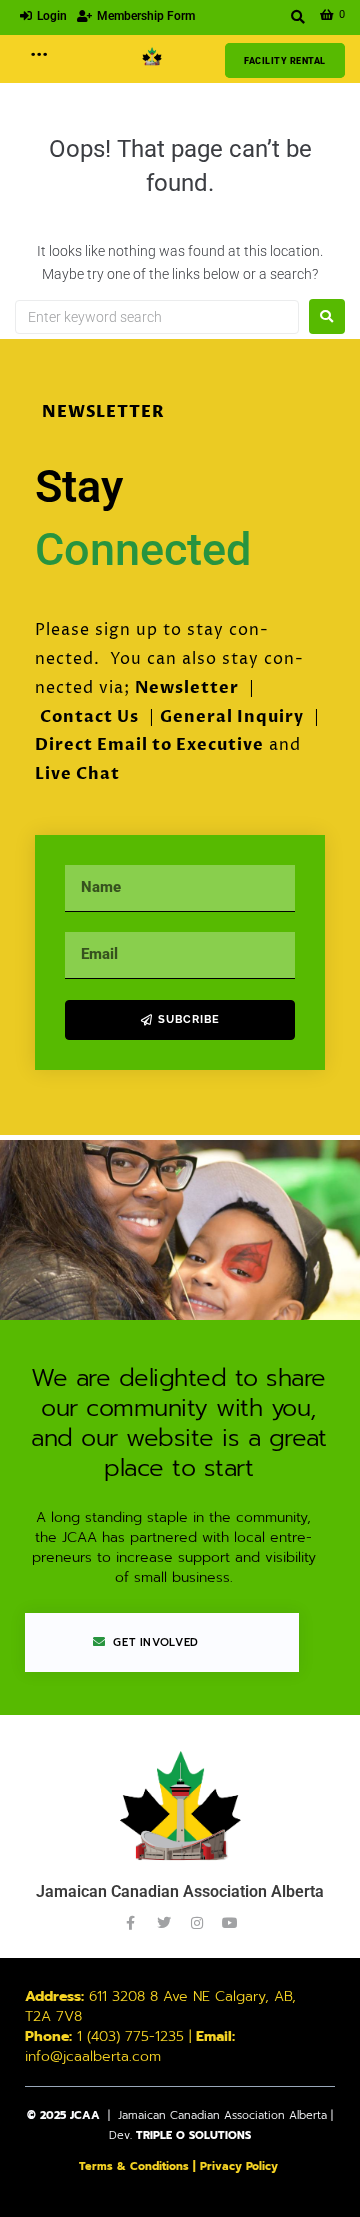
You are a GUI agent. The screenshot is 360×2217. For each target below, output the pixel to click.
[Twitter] (164, 1923)
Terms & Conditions (134, 2166)
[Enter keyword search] (298, 17)
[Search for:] (157, 317)
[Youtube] (230, 1923)
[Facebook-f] (131, 1923)
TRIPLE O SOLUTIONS (193, 2135)
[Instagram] (197, 1923)
